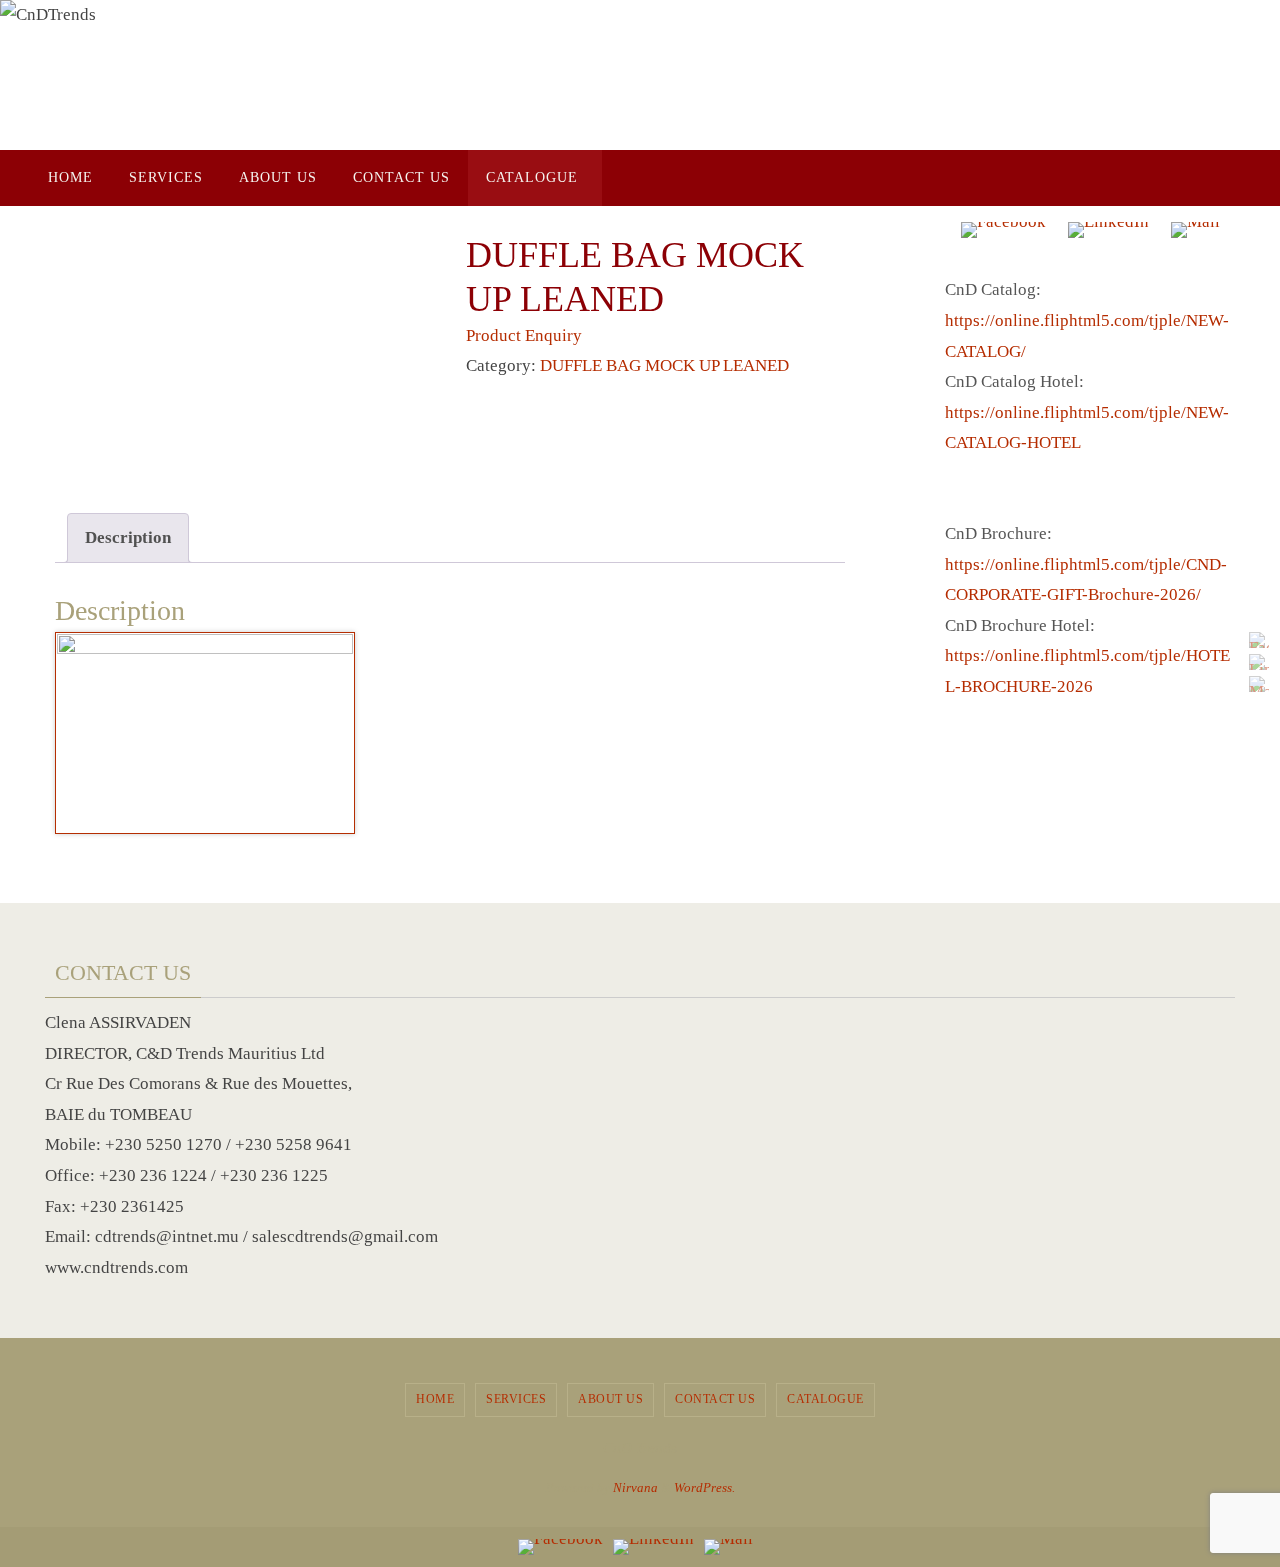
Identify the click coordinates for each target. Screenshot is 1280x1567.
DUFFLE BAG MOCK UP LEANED (664, 365)
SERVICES (516, 1399)
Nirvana (635, 1487)
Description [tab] (128, 537)
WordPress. (704, 1487)
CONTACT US (715, 1399)
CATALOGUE (825, 1399)
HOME (435, 1399)
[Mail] (1259, 684)
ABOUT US (610, 1399)
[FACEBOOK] (1259, 640)
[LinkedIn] (1259, 662)
